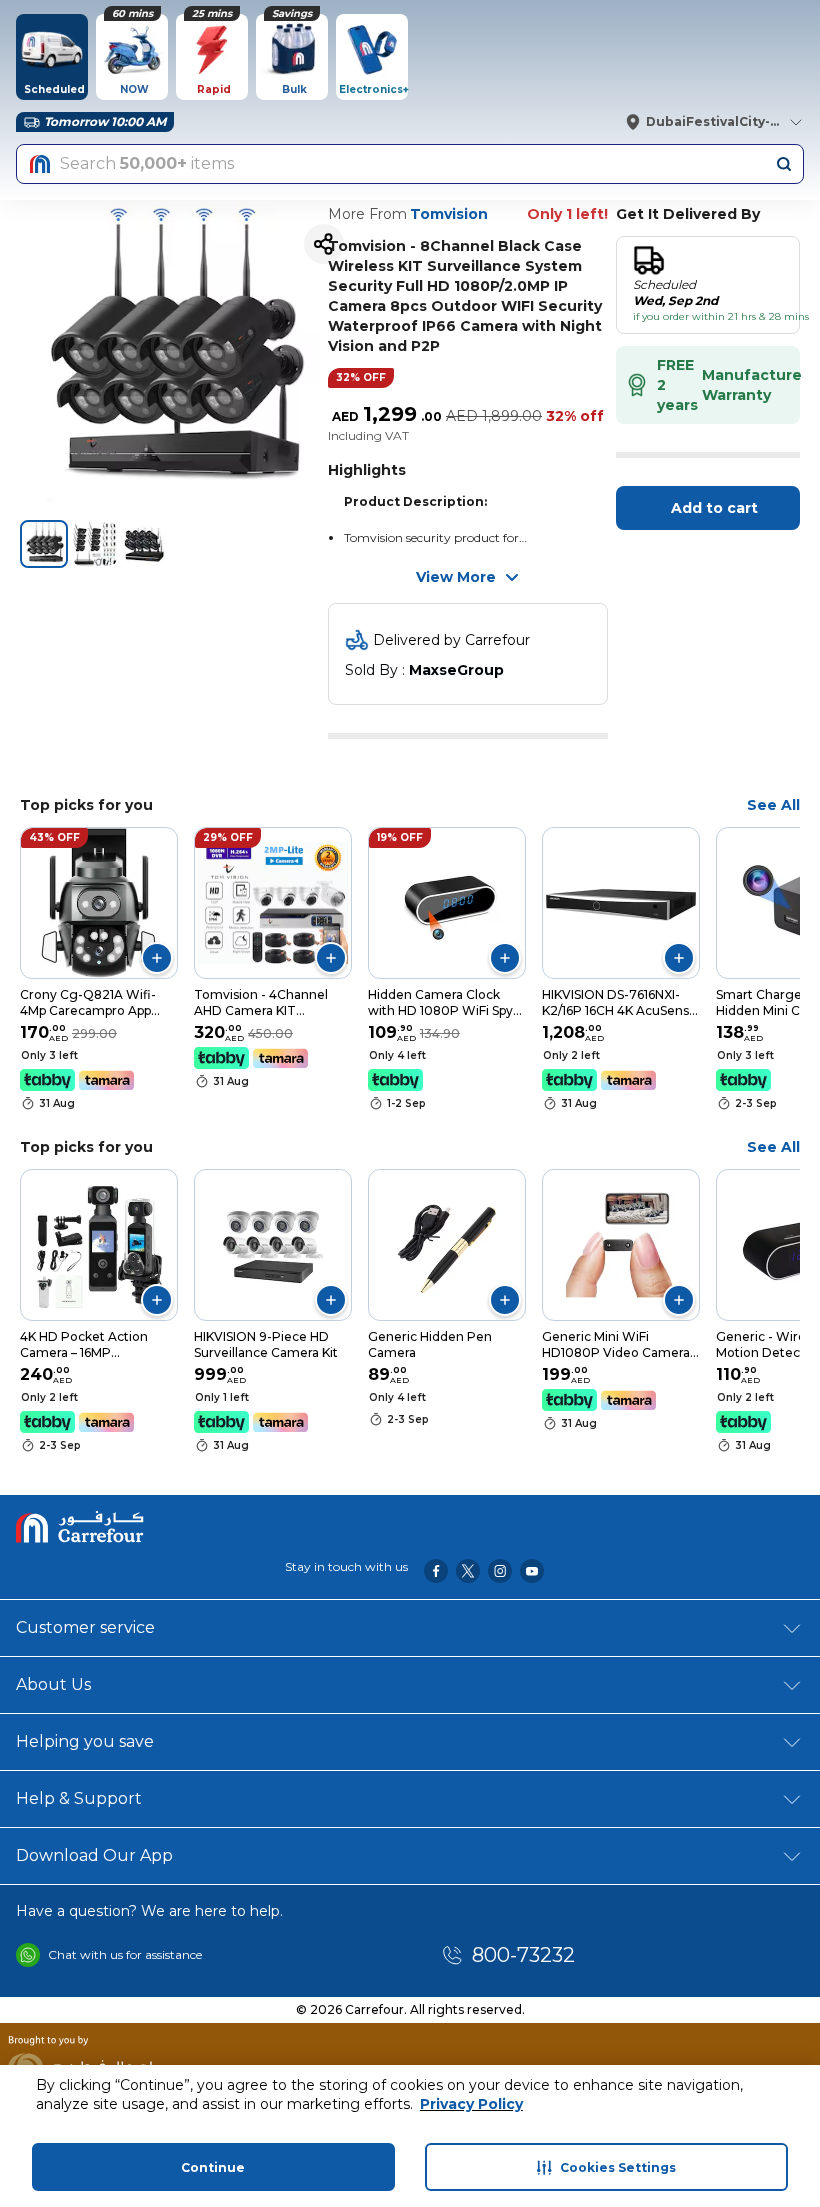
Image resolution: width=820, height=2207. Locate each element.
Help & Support (79, 1798)
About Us (53, 1684)
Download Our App (94, 1855)
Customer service (85, 1627)
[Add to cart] (157, 958)
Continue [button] (213, 2167)
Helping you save (85, 1741)
